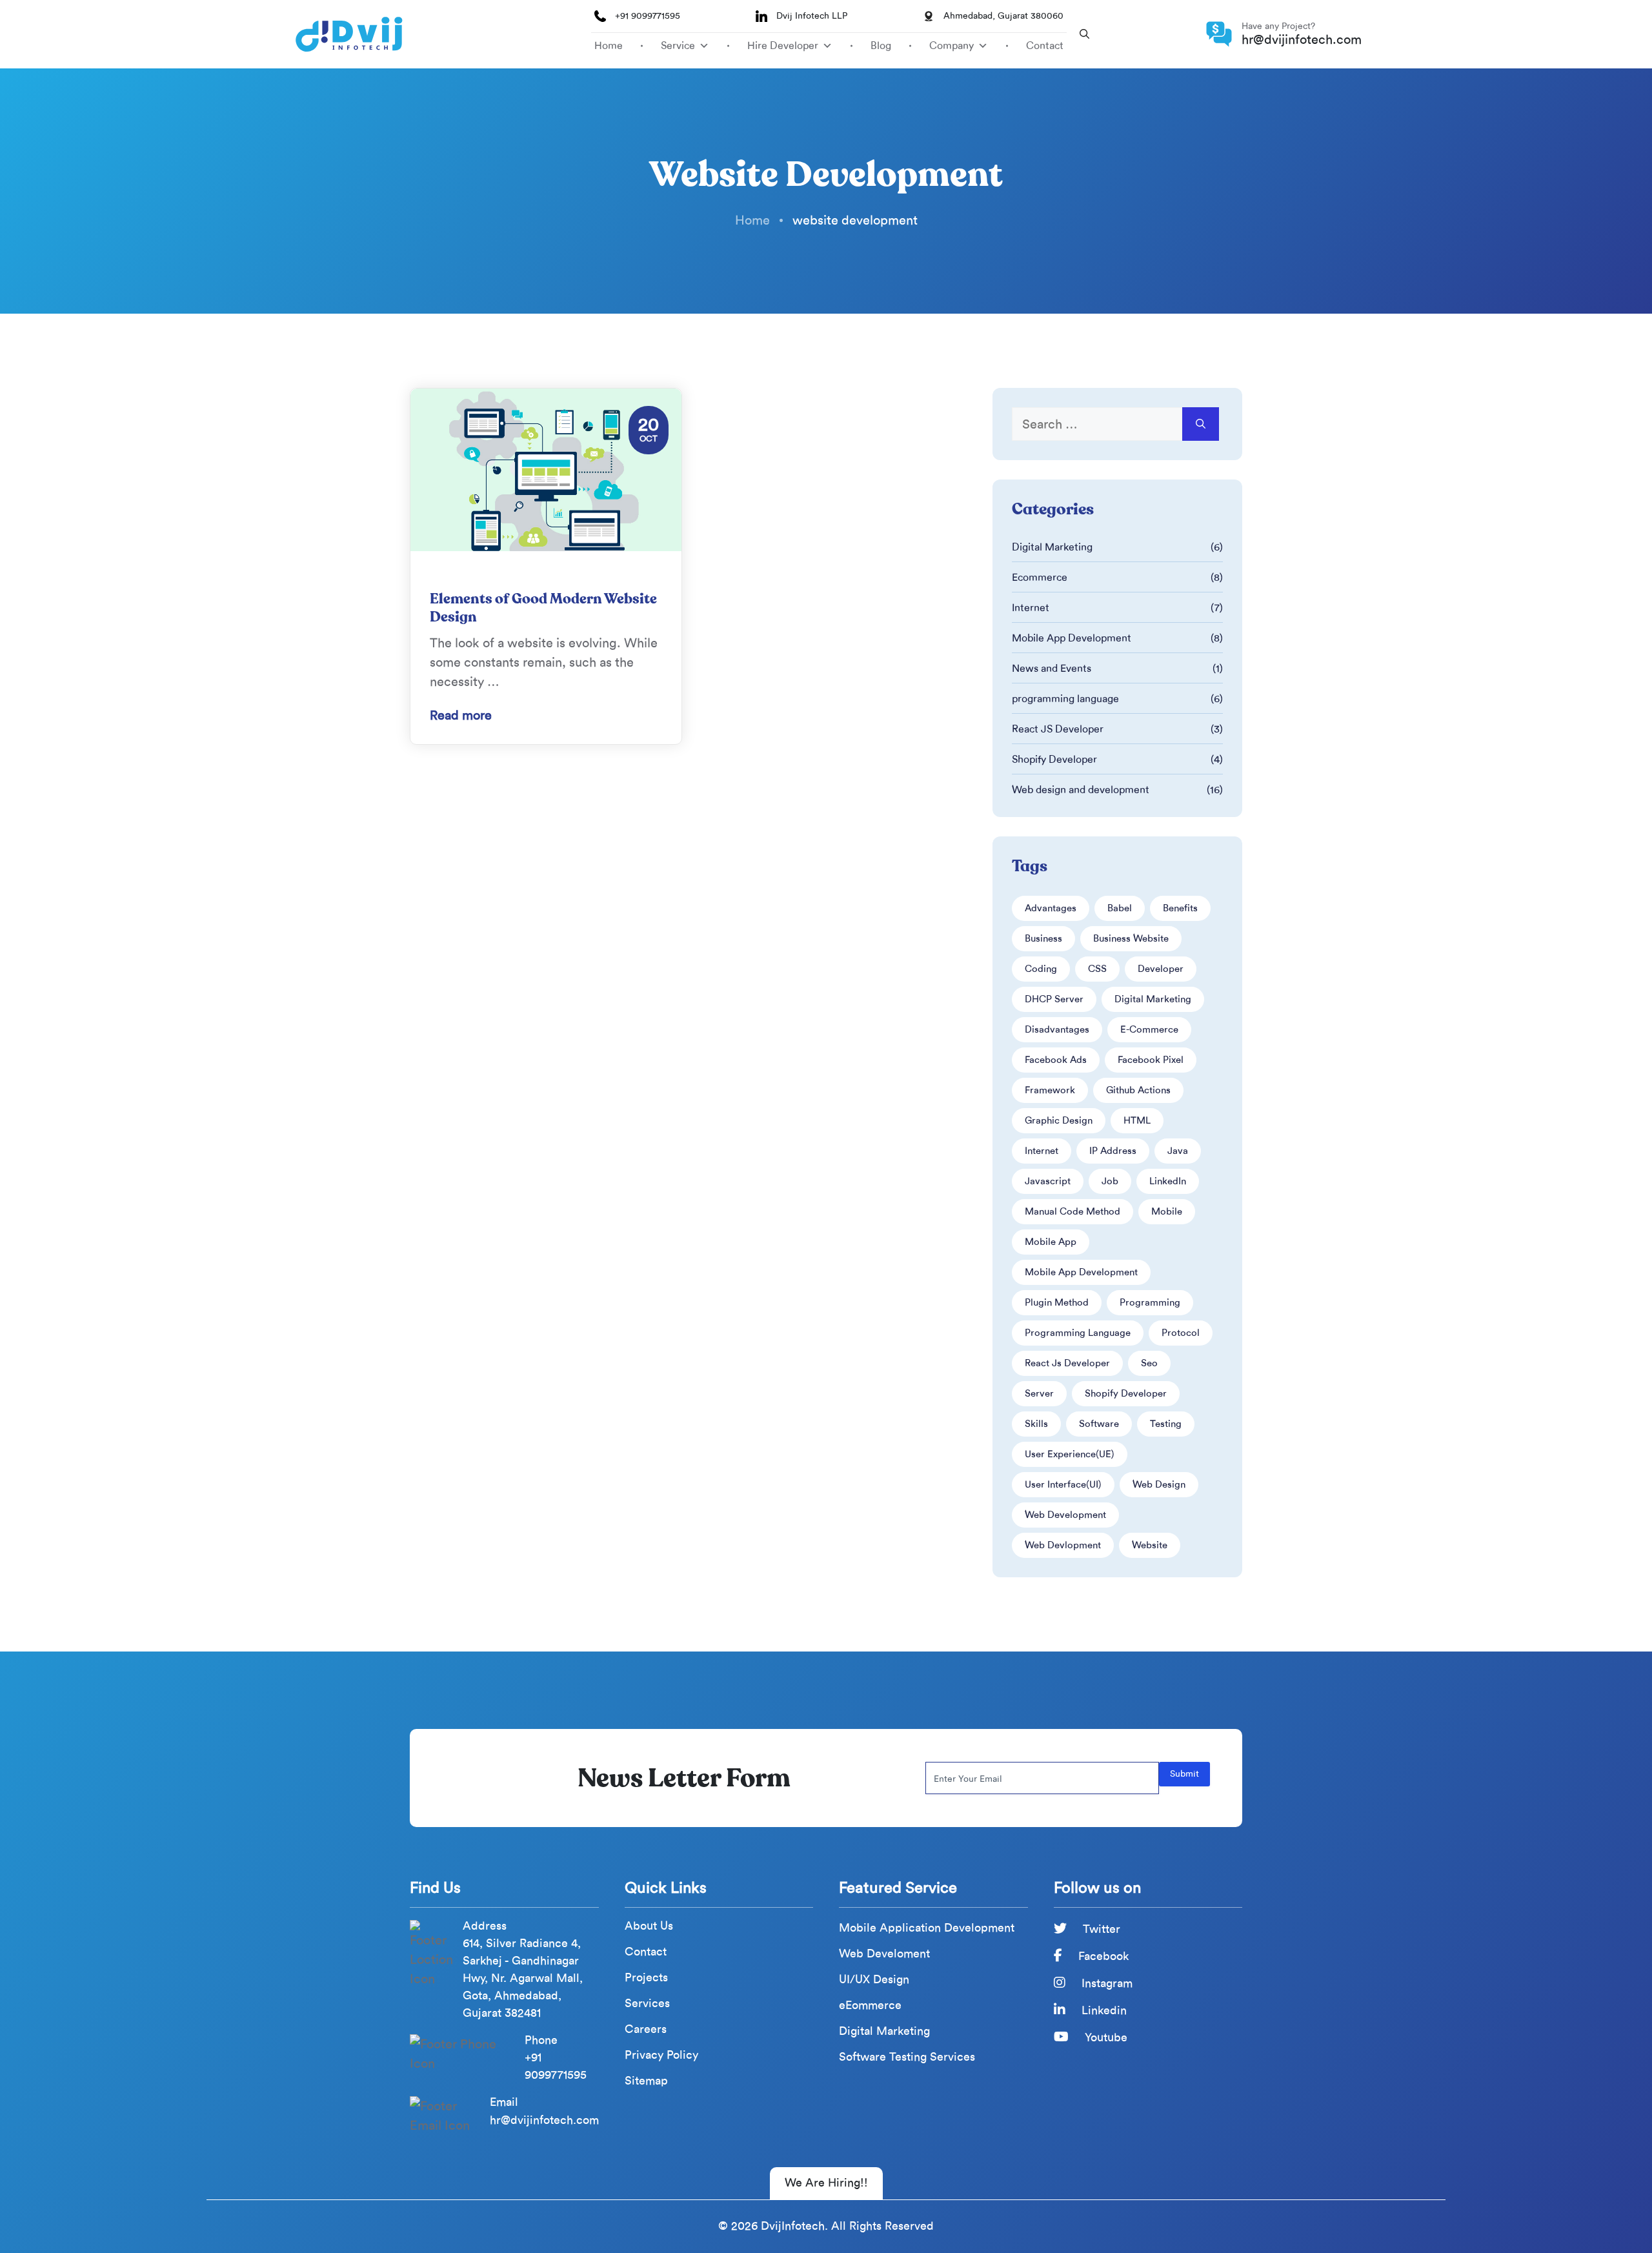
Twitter (1100, 1929)
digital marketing (1153, 999)
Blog (881, 45)
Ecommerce (1040, 577)
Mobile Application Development (927, 1928)
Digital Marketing (1052, 547)
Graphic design (1059, 1120)
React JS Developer (1058, 729)
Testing (1166, 1424)
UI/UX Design (874, 1980)
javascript (1048, 1181)
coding (1041, 969)
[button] (1084, 34)
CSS (1097, 969)
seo (1149, 1363)
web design (1159, 1484)
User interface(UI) (1063, 1484)
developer (1161, 969)
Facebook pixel (1151, 1060)
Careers (646, 2029)
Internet (1031, 608)
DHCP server (1054, 999)
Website (1150, 1545)
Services (647, 2004)
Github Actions (1138, 1090)
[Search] (1201, 424)
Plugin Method (1057, 1302)
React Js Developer (1067, 1363)
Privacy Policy (661, 2055)
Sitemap (646, 2081)
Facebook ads (1056, 1060)
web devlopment (1063, 1545)
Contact (1045, 45)
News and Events (1052, 668)
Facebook (1102, 1956)
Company (952, 45)
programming (1150, 1302)
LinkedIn (1168, 1181)
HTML (1137, 1120)
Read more (461, 715)
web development (1065, 1515)
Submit (1184, 1774)
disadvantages (1057, 1029)
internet (1042, 1151)
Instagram (1105, 1983)
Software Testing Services (907, 2057)
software (1099, 1424)
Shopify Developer (1054, 759)
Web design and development (1081, 790)
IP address (1113, 1151)
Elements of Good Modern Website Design (543, 608)
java (1178, 1151)
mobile (1167, 1211)
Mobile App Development (1072, 638)
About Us (649, 1926)
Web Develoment (884, 1954)
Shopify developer (1126, 1393)
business (1043, 938)
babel (1120, 908)
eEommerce (870, 2005)
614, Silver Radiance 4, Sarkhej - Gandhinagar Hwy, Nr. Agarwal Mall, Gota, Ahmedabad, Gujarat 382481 (523, 1978)
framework (1050, 1090)
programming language (1065, 699)
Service (678, 45)
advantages (1051, 908)
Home (609, 45)
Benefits (1180, 908)
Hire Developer (783, 45)
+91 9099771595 (648, 16)
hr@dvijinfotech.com (1302, 39)
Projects (646, 1978)
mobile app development (1081, 1272)
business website (1131, 938)
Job (1110, 1181)
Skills (1036, 1424)
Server (1039, 1393)
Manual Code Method (1073, 1211)
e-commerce (1149, 1029)
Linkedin (1103, 2010)
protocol (1181, 1333)
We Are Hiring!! (826, 2183)
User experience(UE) (1070, 1454)
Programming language (1078, 1333)
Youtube (1104, 2037)
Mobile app (1051, 1242)
